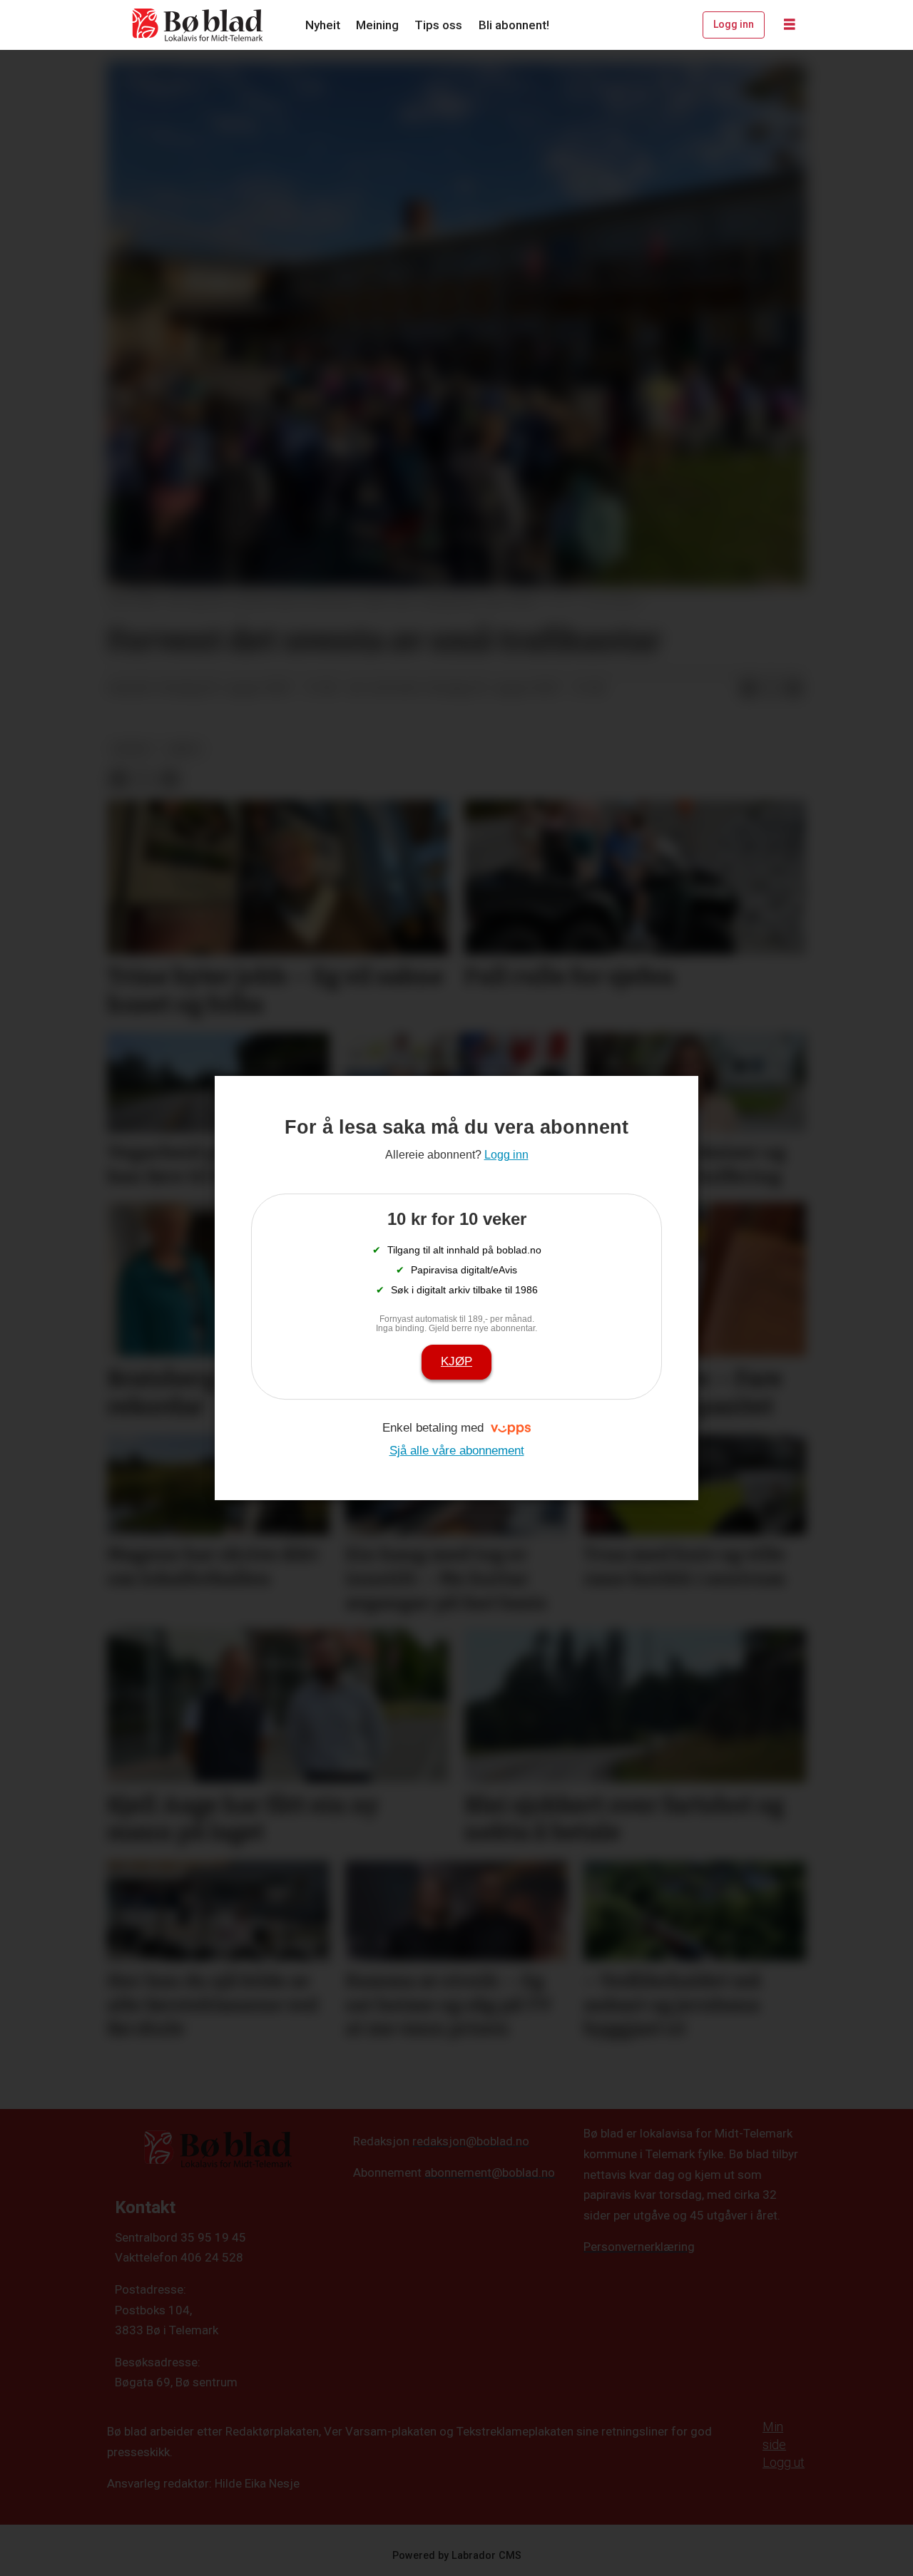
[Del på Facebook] (748, 689)
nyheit (132, 749)
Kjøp (456, 1361)
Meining (377, 25)
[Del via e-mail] (794, 689)
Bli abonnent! (514, 25)
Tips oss (438, 25)
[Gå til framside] (198, 25)
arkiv (184, 749)
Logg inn (734, 24)
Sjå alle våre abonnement (457, 1451)
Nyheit (323, 25)
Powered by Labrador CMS (457, 2556)
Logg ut (784, 2462)
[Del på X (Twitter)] (771, 689)
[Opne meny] (790, 25)
